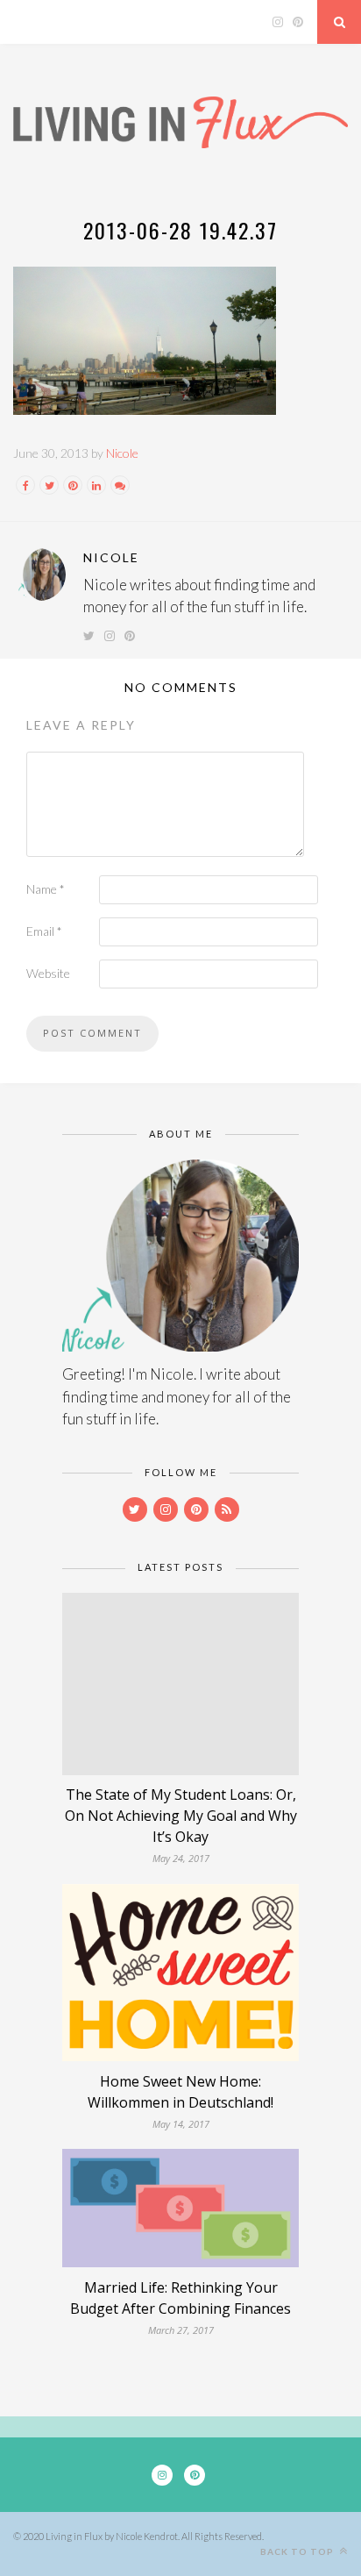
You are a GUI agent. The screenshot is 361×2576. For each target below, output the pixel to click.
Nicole (122, 453)
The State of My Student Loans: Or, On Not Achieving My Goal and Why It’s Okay (181, 1816)
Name (46, 889)
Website (48, 973)
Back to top (298, 2551)
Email (44, 931)
